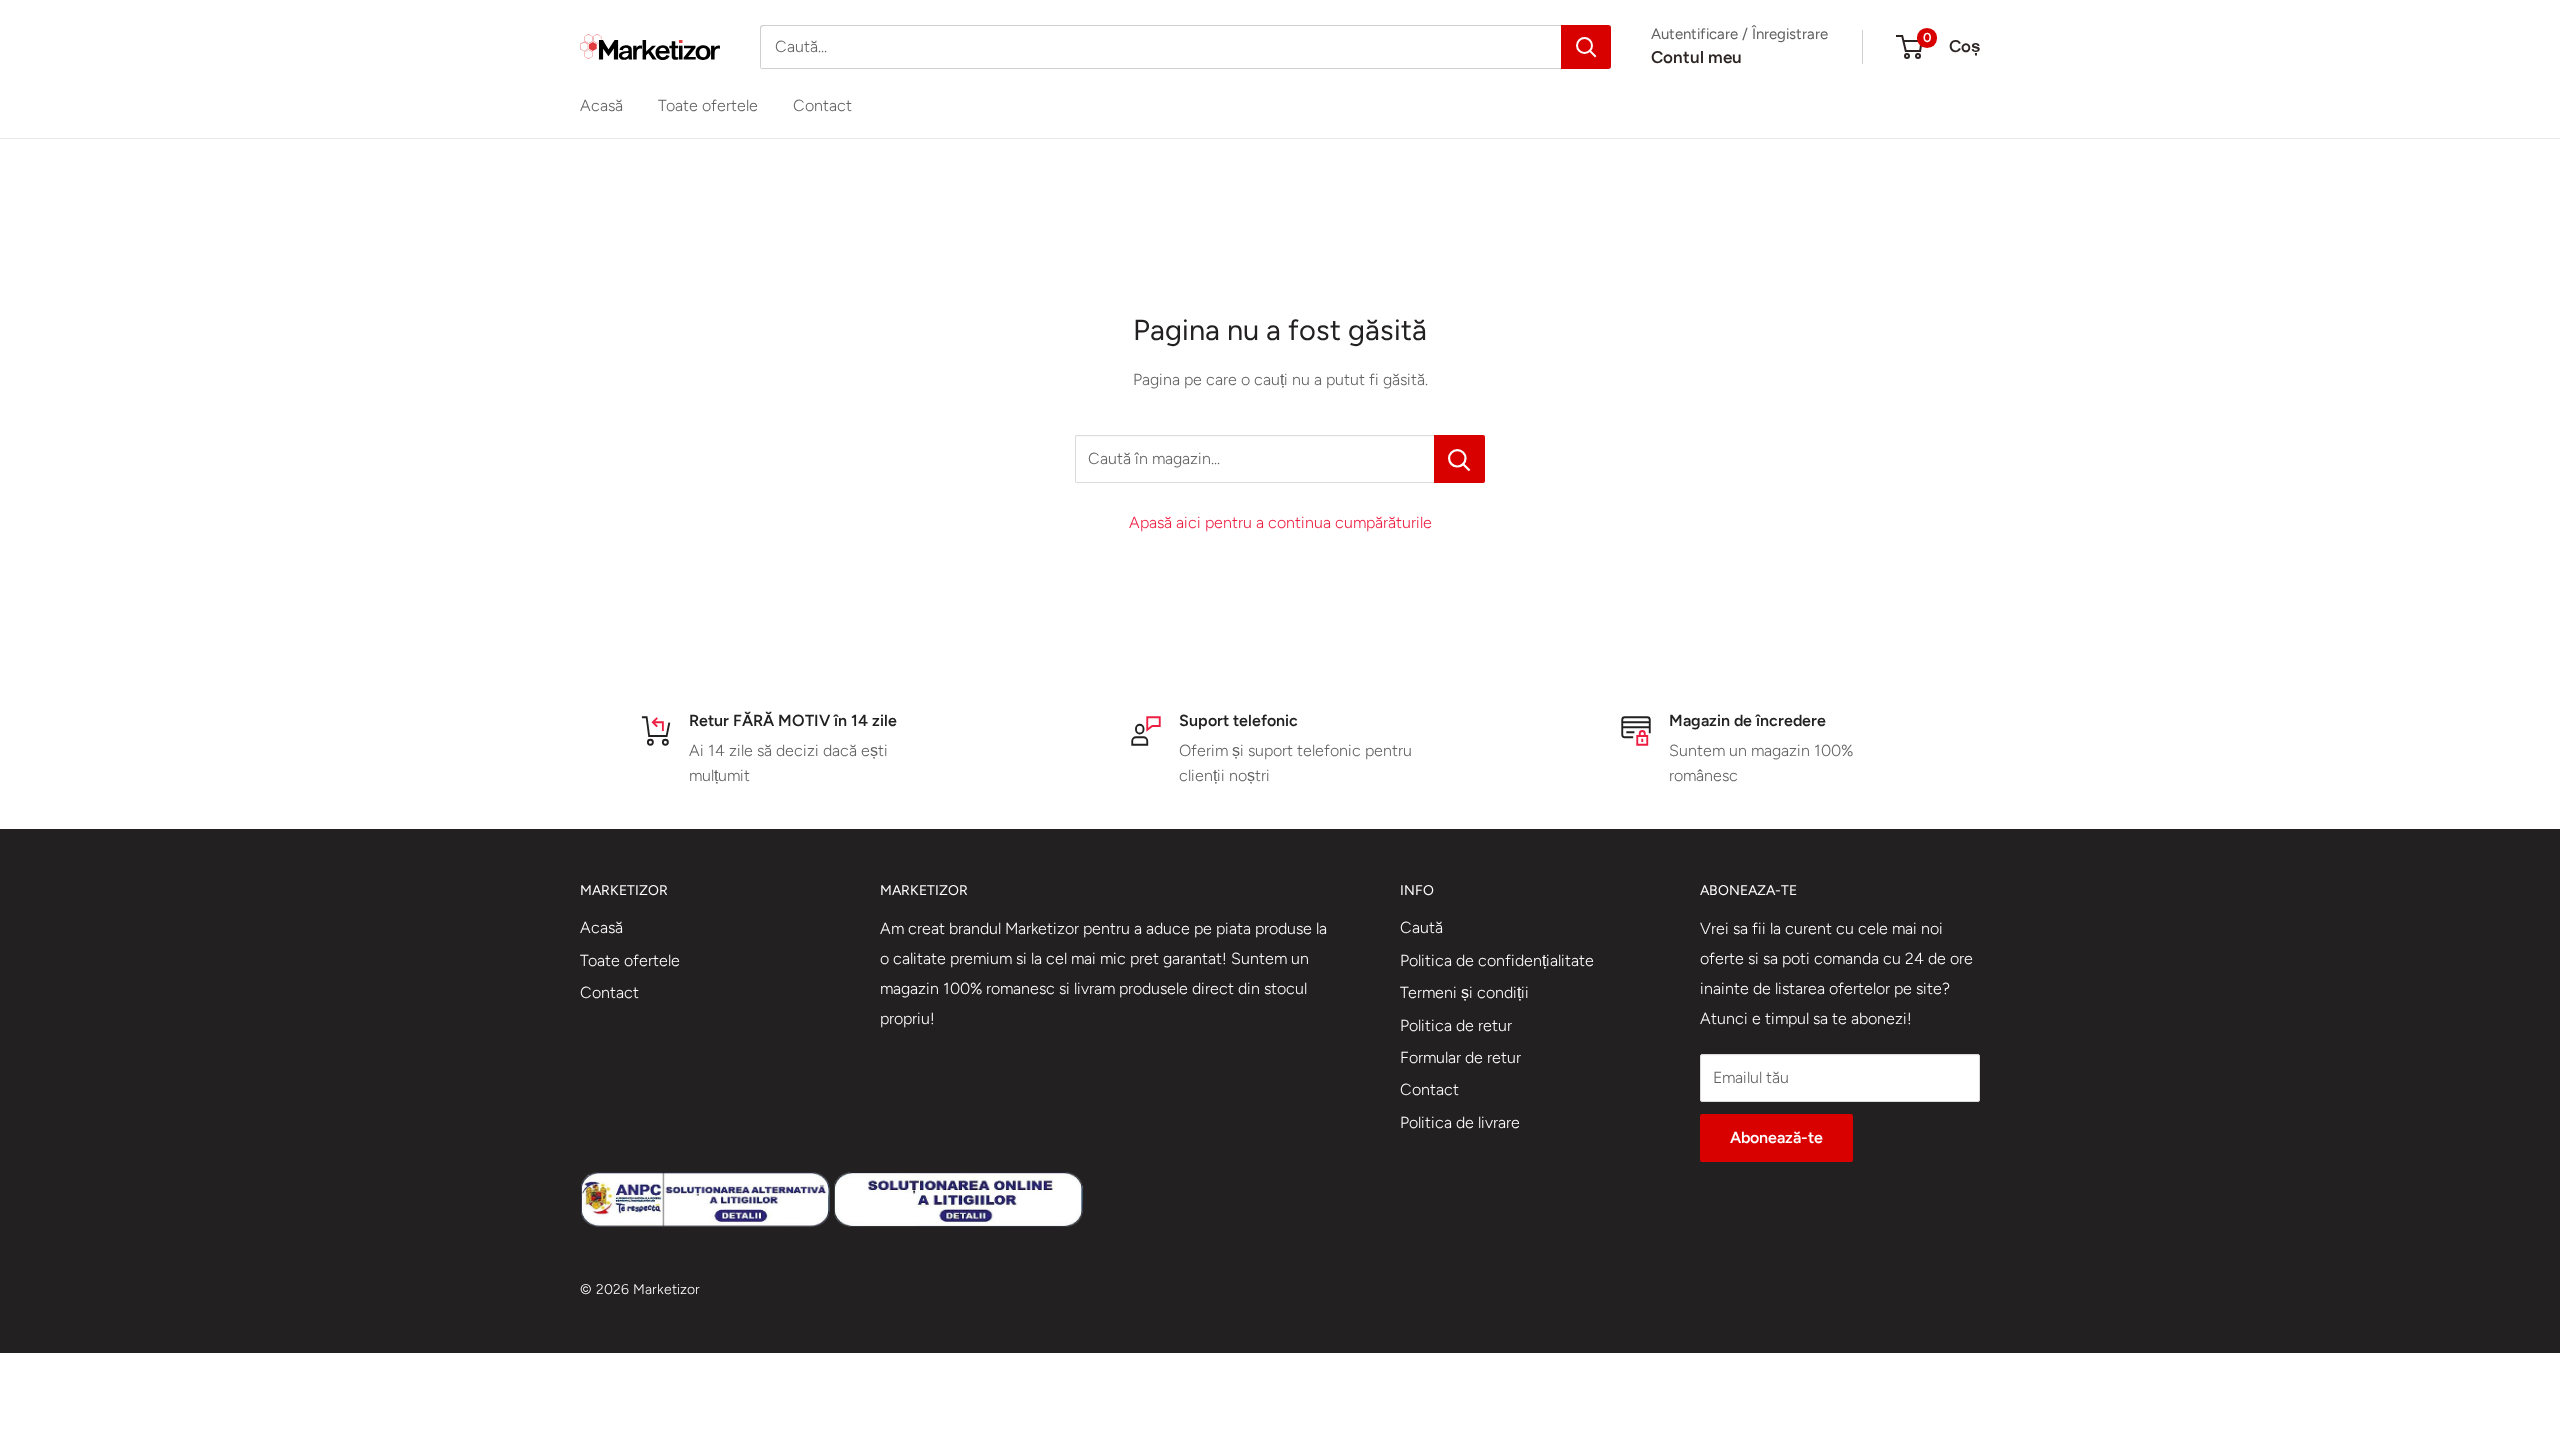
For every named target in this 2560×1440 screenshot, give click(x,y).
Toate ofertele (708, 105)
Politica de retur (1456, 1025)
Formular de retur (1460, 1057)
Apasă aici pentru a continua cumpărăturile (1280, 522)
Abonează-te (1776, 1137)
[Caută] (1586, 47)
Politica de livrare (1460, 1122)
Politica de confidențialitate (1497, 960)
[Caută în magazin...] (1459, 459)
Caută (1421, 927)
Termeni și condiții (1464, 992)
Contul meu (1696, 57)
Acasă (601, 105)
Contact (822, 105)
